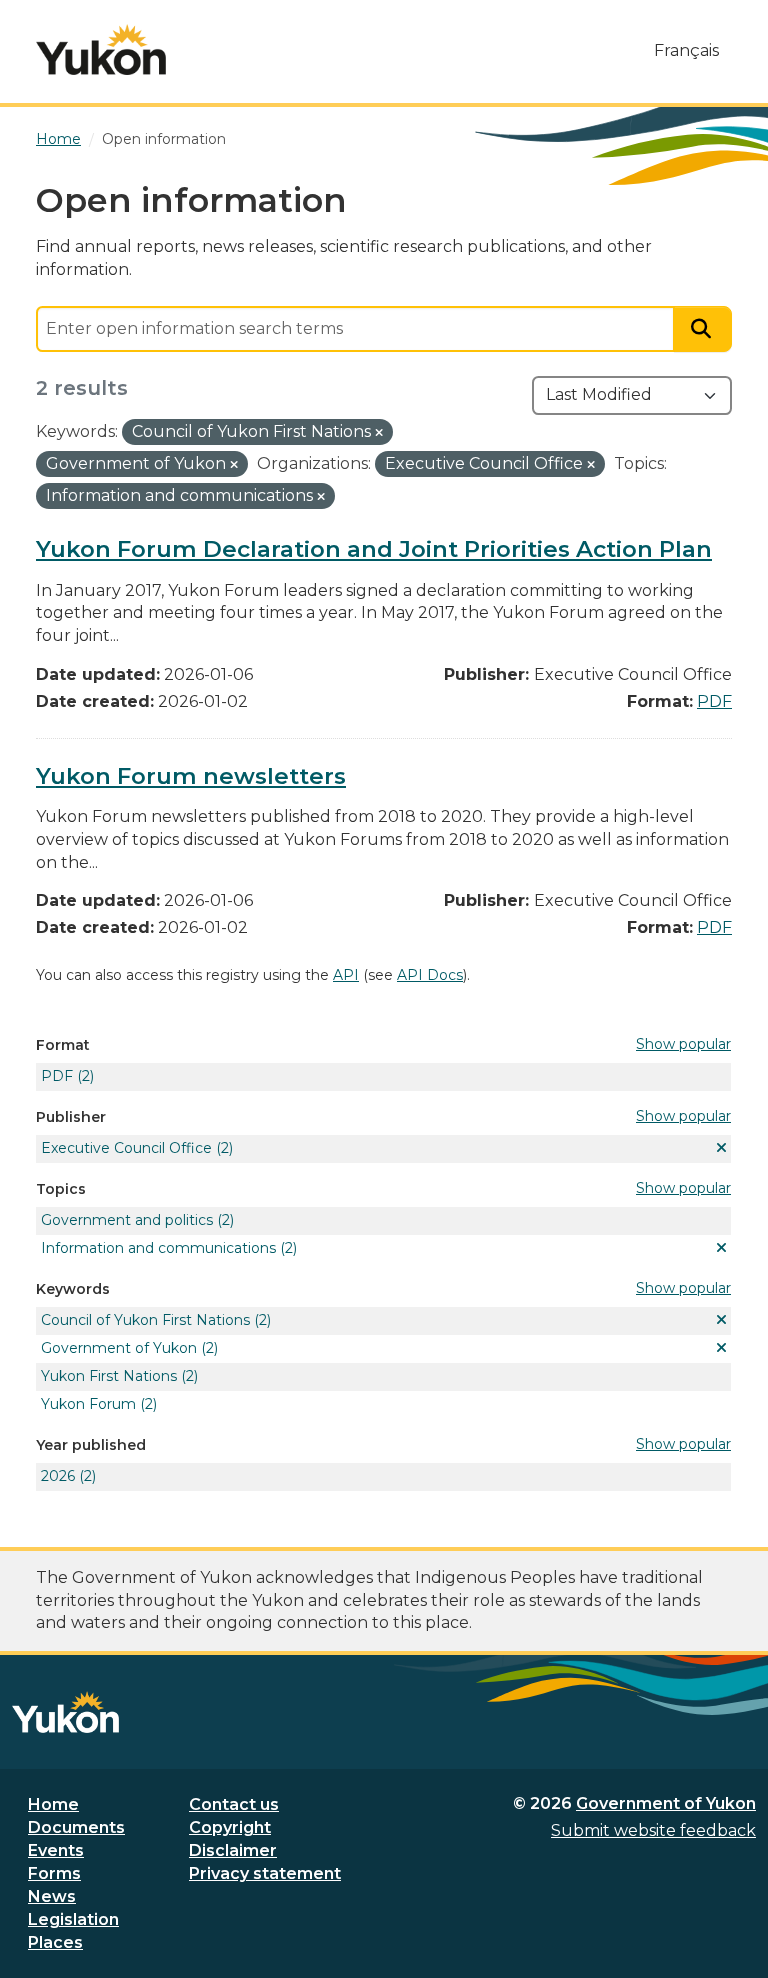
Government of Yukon (666, 1803)
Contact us (234, 1804)
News (52, 1896)
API (346, 975)
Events (56, 1850)
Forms (54, 1873)
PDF (714, 701)
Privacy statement (265, 1873)
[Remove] (379, 433)
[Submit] (703, 329)
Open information (164, 139)
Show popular (683, 1044)
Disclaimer (233, 1850)
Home (53, 1804)
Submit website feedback (653, 1830)
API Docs (430, 975)
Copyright (230, 1827)
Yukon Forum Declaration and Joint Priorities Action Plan (374, 549)
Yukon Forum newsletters (191, 776)
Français (686, 50)
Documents (76, 1827)
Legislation (73, 1919)
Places (55, 1942)
